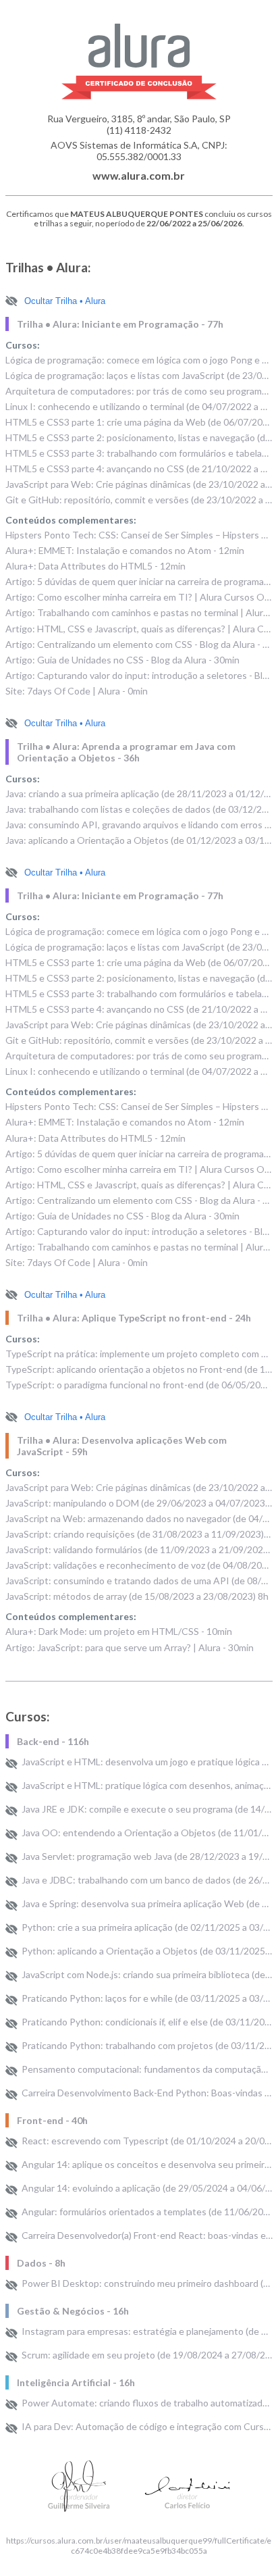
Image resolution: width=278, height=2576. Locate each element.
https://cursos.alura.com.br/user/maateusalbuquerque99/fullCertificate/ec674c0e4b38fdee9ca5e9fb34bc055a (139, 2546)
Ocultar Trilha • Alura (65, 301)
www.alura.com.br (139, 175)
